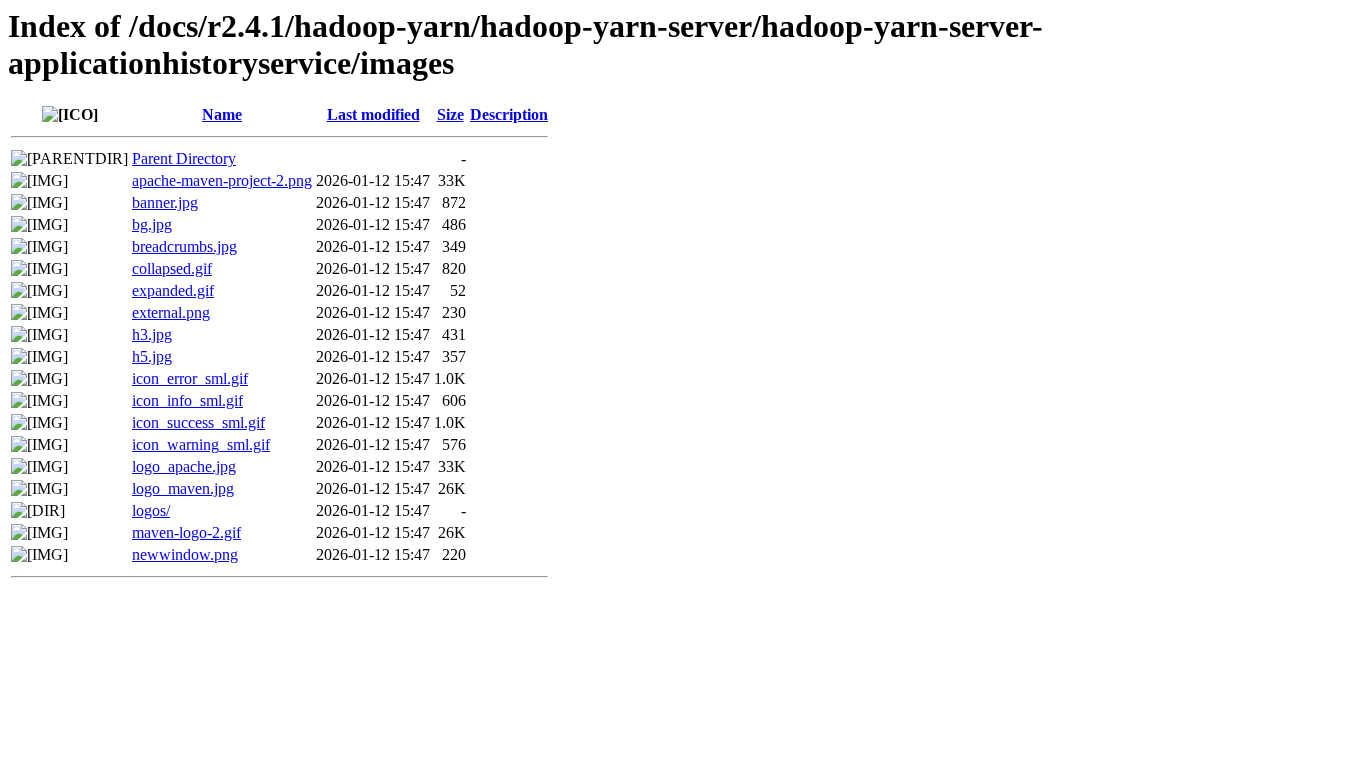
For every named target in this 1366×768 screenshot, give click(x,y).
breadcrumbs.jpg (184, 246)
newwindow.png (185, 554)
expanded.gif (173, 290)
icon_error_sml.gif (190, 378)
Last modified (373, 114)
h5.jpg (152, 356)
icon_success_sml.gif (198, 422)
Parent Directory (184, 158)
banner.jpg (165, 202)
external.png (171, 312)
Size (450, 114)
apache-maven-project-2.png (222, 180)
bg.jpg (152, 224)
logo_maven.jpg (183, 488)
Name (222, 114)
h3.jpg (152, 334)
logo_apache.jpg (184, 466)
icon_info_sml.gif (187, 400)
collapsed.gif (172, 268)
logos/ (151, 510)
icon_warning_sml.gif (201, 444)
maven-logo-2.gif (186, 532)
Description (509, 114)
